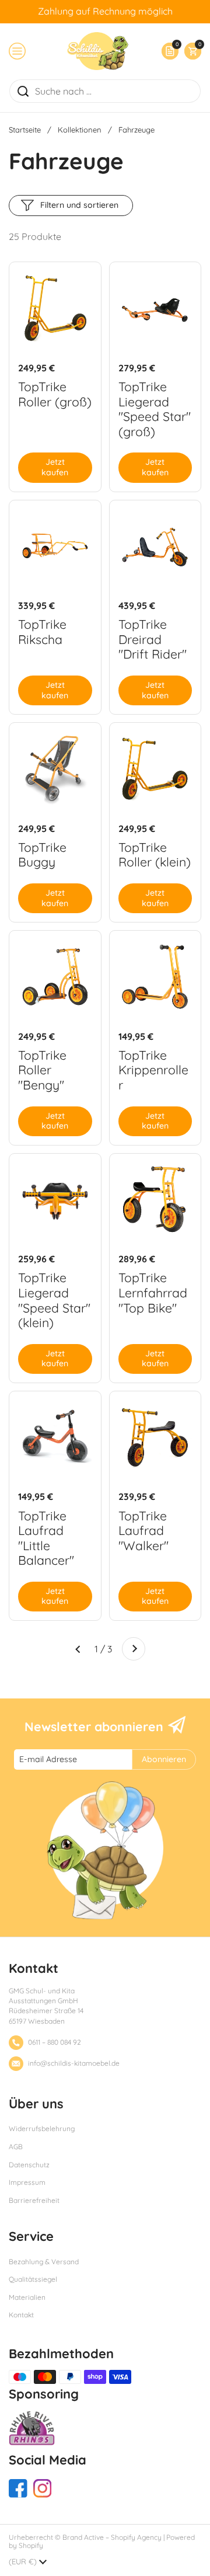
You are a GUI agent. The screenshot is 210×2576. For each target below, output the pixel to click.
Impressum (27, 2182)
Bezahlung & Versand (44, 2262)
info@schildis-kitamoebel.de (74, 2063)
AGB (16, 2147)
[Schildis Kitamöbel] (98, 51)
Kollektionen (80, 130)
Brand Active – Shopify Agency (112, 2537)
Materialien (27, 2297)
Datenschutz (29, 2165)
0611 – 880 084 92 (55, 2042)
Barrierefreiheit (34, 2200)
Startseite (25, 130)
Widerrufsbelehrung (42, 2128)
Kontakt (21, 2315)
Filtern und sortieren (79, 205)
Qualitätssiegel (33, 2279)
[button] (190, 51)
